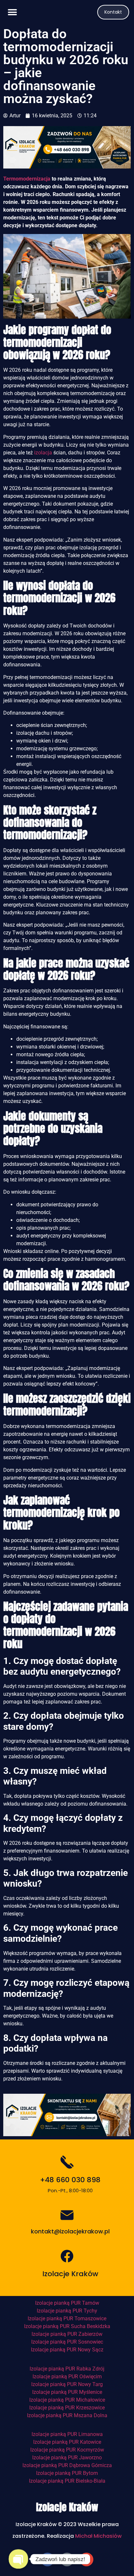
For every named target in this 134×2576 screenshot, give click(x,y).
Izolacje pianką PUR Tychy (67, 2311)
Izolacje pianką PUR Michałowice (67, 2400)
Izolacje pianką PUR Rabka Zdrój (67, 2369)
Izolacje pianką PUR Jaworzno (67, 2458)
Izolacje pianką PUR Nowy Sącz (67, 2350)
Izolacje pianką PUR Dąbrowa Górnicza (67, 2465)
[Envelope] (87, 2559)
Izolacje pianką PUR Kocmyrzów (67, 2450)
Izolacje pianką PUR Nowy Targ (67, 2384)
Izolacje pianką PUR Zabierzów (67, 2334)
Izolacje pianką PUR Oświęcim (67, 2377)
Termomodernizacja (27, 179)
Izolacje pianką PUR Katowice (67, 2442)
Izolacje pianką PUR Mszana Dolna (67, 2415)
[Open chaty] (18, 2559)
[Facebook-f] (47, 2559)
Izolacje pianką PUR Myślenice (67, 2392)
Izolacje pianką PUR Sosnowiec (67, 2342)
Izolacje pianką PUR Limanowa (67, 2434)
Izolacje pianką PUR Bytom (67, 2473)
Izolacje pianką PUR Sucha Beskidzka (67, 2326)
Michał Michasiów (98, 2536)
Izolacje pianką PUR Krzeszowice (67, 2408)
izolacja (43, 453)
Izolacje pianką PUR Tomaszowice (67, 2318)
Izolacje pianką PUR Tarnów (67, 2303)
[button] (12, 12)
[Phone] (67, 2559)
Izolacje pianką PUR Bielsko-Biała (67, 2481)
